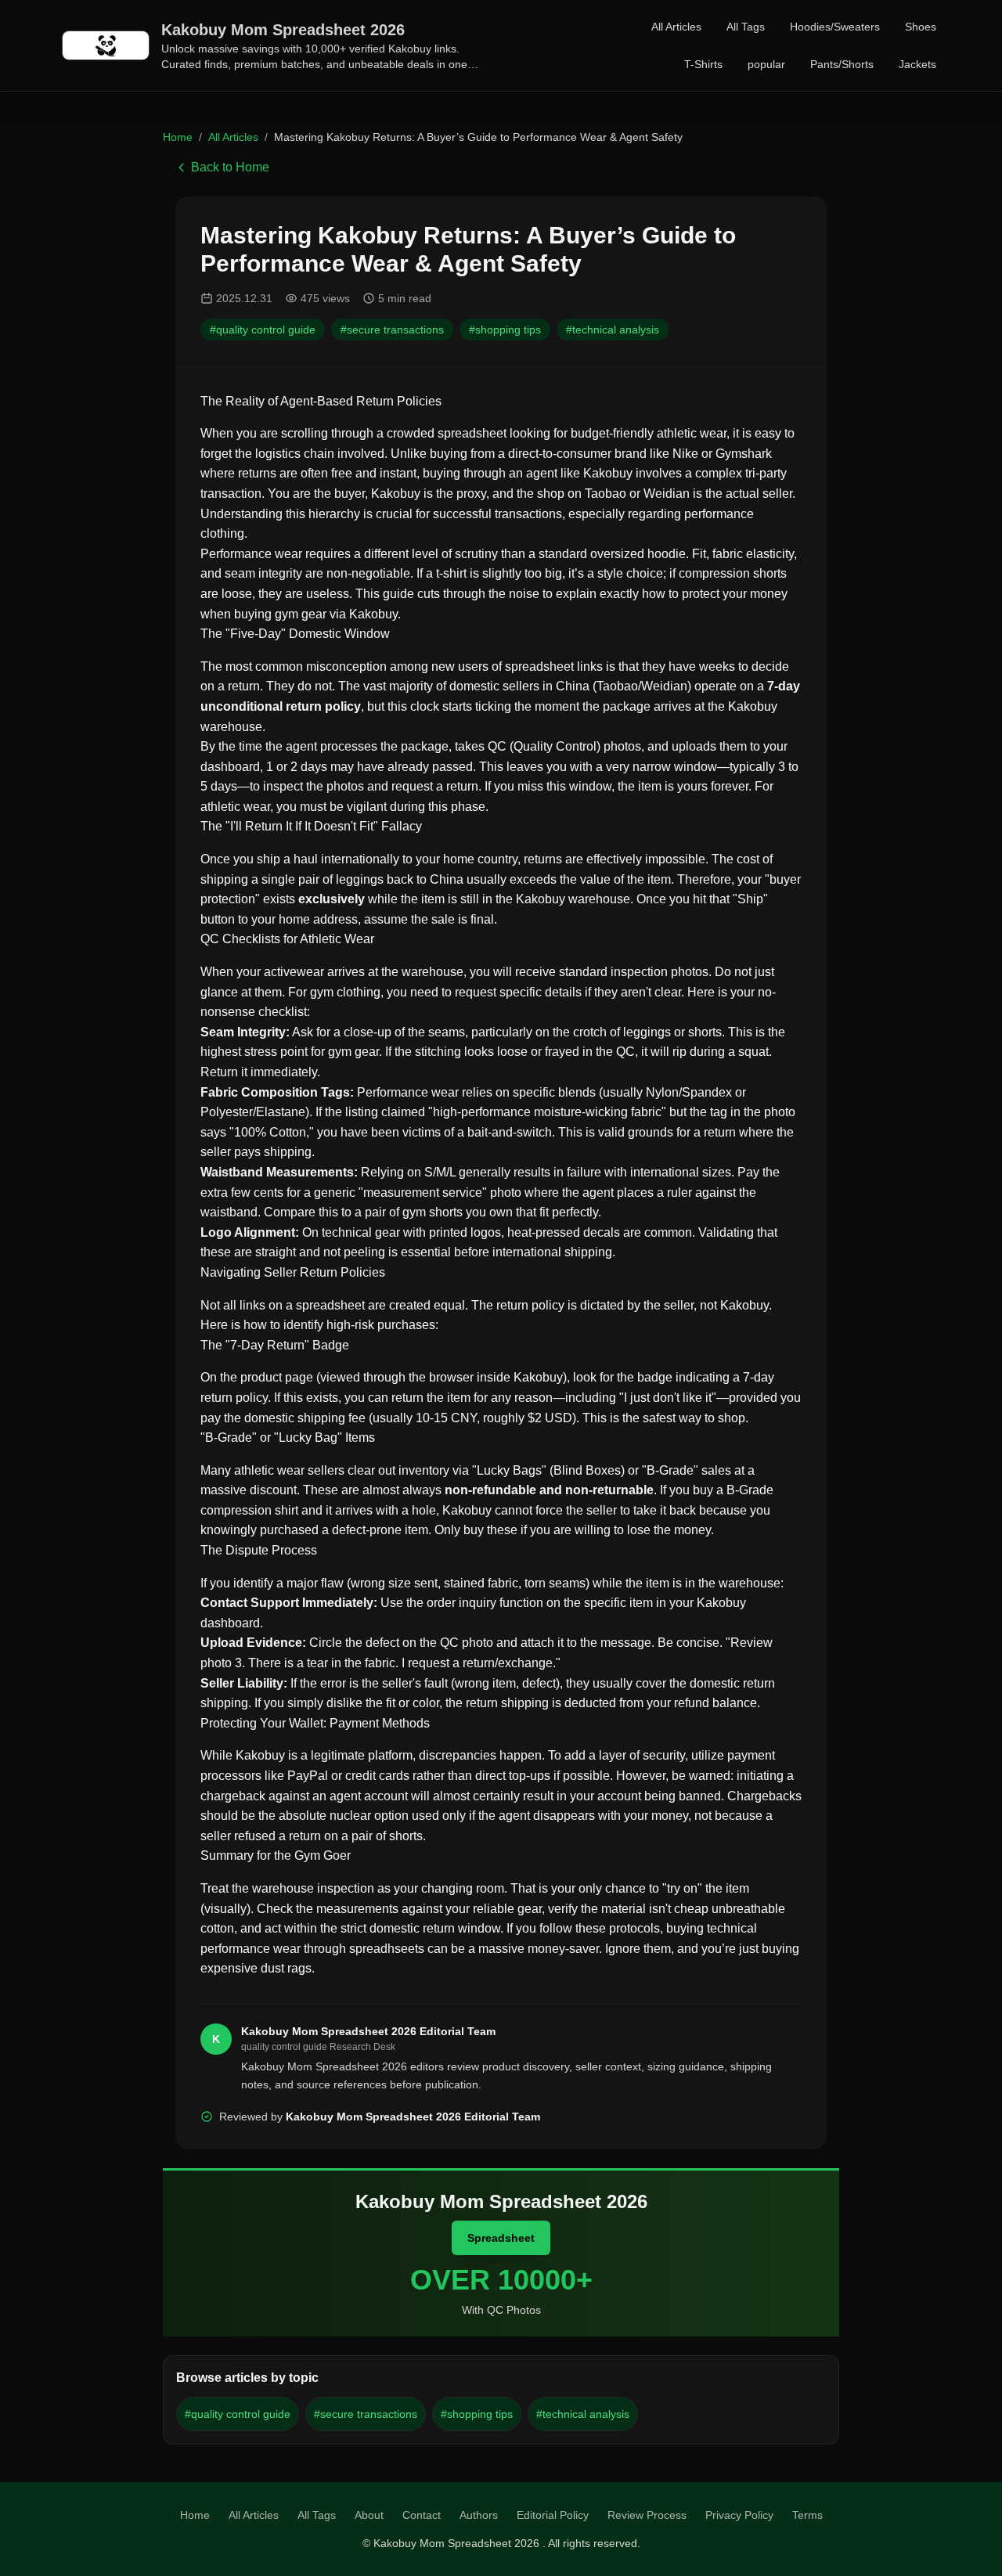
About (369, 2515)
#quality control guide (263, 330)
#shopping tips (505, 330)
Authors (479, 2515)
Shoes (921, 27)
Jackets (917, 64)
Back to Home (230, 167)
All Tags (746, 27)
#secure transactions (392, 330)
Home (178, 137)
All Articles (676, 27)
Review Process (647, 2515)
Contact (422, 2515)
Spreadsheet (501, 2238)
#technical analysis (613, 330)
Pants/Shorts (842, 64)
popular (766, 64)
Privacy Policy (739, 2515)
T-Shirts (703, 64)
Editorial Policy (553, 2515)
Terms (807, 2515)
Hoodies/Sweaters (835, 27)
